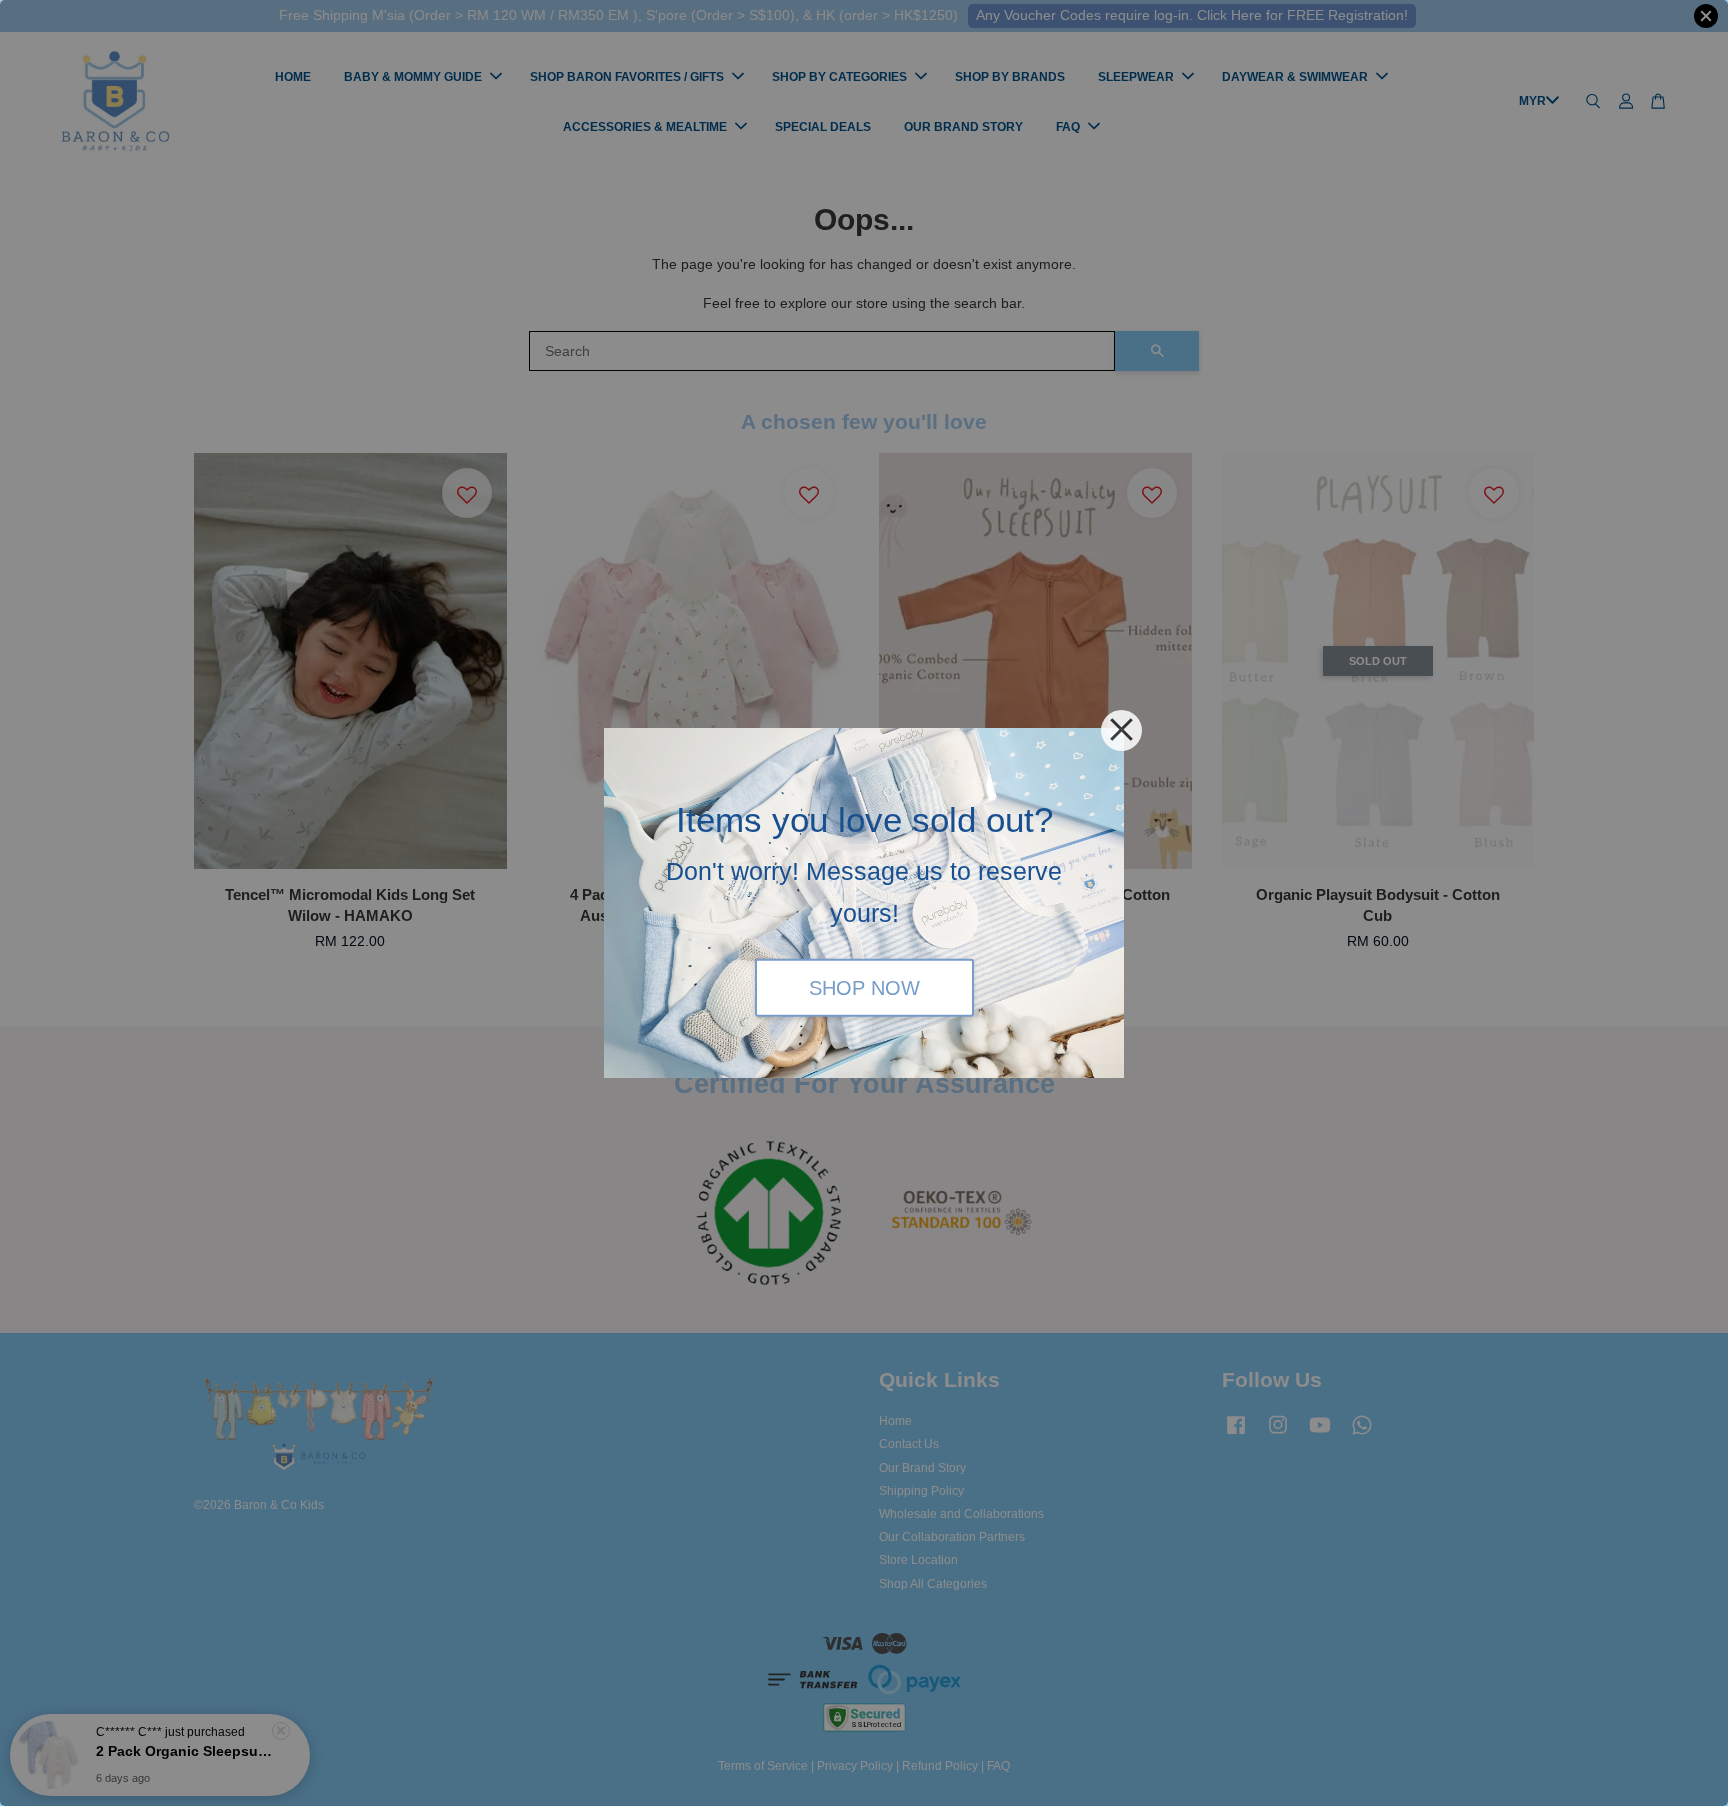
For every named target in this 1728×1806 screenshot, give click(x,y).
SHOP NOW (864, 987)
